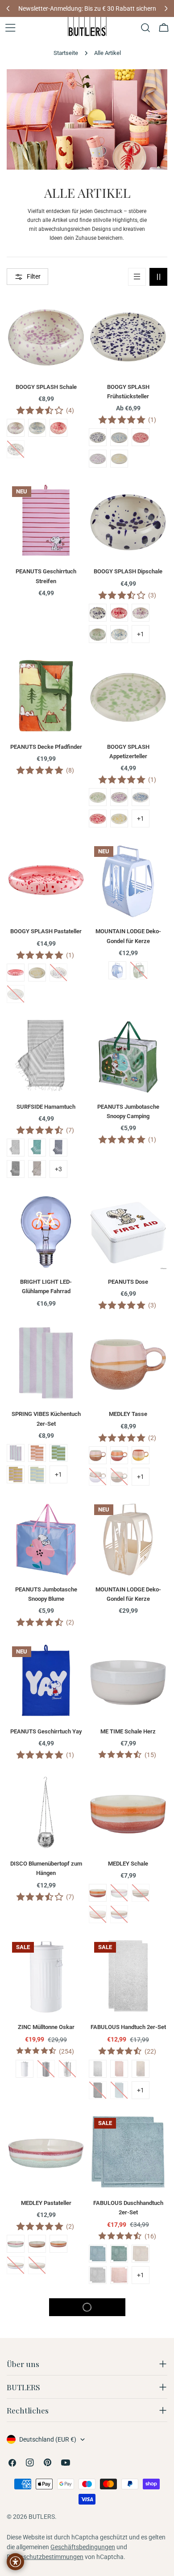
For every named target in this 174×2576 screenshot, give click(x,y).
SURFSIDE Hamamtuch (46, 1107)
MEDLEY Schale (128, 1864)
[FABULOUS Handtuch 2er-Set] (128, 1976)
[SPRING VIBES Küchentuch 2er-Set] (46, 1363)
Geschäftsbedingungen (83, 2547)
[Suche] (145, 28)
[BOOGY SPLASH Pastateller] (46, 880)
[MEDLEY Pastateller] (46, 2152)
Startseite (66, 53)
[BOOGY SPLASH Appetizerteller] (128, 696)
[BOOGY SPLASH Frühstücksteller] (128, 336)
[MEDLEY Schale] (128, 1812)
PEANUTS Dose (128, 1282)
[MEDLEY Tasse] (128, 1363)
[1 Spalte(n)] (137, 277)
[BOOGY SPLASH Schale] (46, 336)
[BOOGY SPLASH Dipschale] (128, 520)
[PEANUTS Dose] (128, 1231)
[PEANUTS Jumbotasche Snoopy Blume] (46, 1538)
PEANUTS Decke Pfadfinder (46, 747)
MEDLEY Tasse (128, 1414)
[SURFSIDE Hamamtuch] (46, 1056)
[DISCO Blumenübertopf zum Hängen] (46, 1812)
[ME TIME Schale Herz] (128, 1680)
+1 (141, 634)
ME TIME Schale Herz (128, 1731)
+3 (58, 1169)
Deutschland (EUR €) (48, 2439)
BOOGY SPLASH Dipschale (128, 571)
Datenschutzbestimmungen (45, 2557)
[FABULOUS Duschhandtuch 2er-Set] (128, 2152)
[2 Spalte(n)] (158, 277)
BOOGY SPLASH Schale (46, 387)
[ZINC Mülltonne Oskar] (46, 1976)
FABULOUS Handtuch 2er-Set (128, 2027)
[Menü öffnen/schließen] (10, 28)
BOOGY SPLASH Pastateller (46, 931)
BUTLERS (42, 2517)
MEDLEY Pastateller (46, 2203)
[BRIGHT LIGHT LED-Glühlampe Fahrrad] (46, 1231)
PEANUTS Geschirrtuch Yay (46, 1731)
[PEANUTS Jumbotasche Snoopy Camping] (128, 1056)
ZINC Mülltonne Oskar (46, 2027)
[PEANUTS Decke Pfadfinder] (46, 696)
